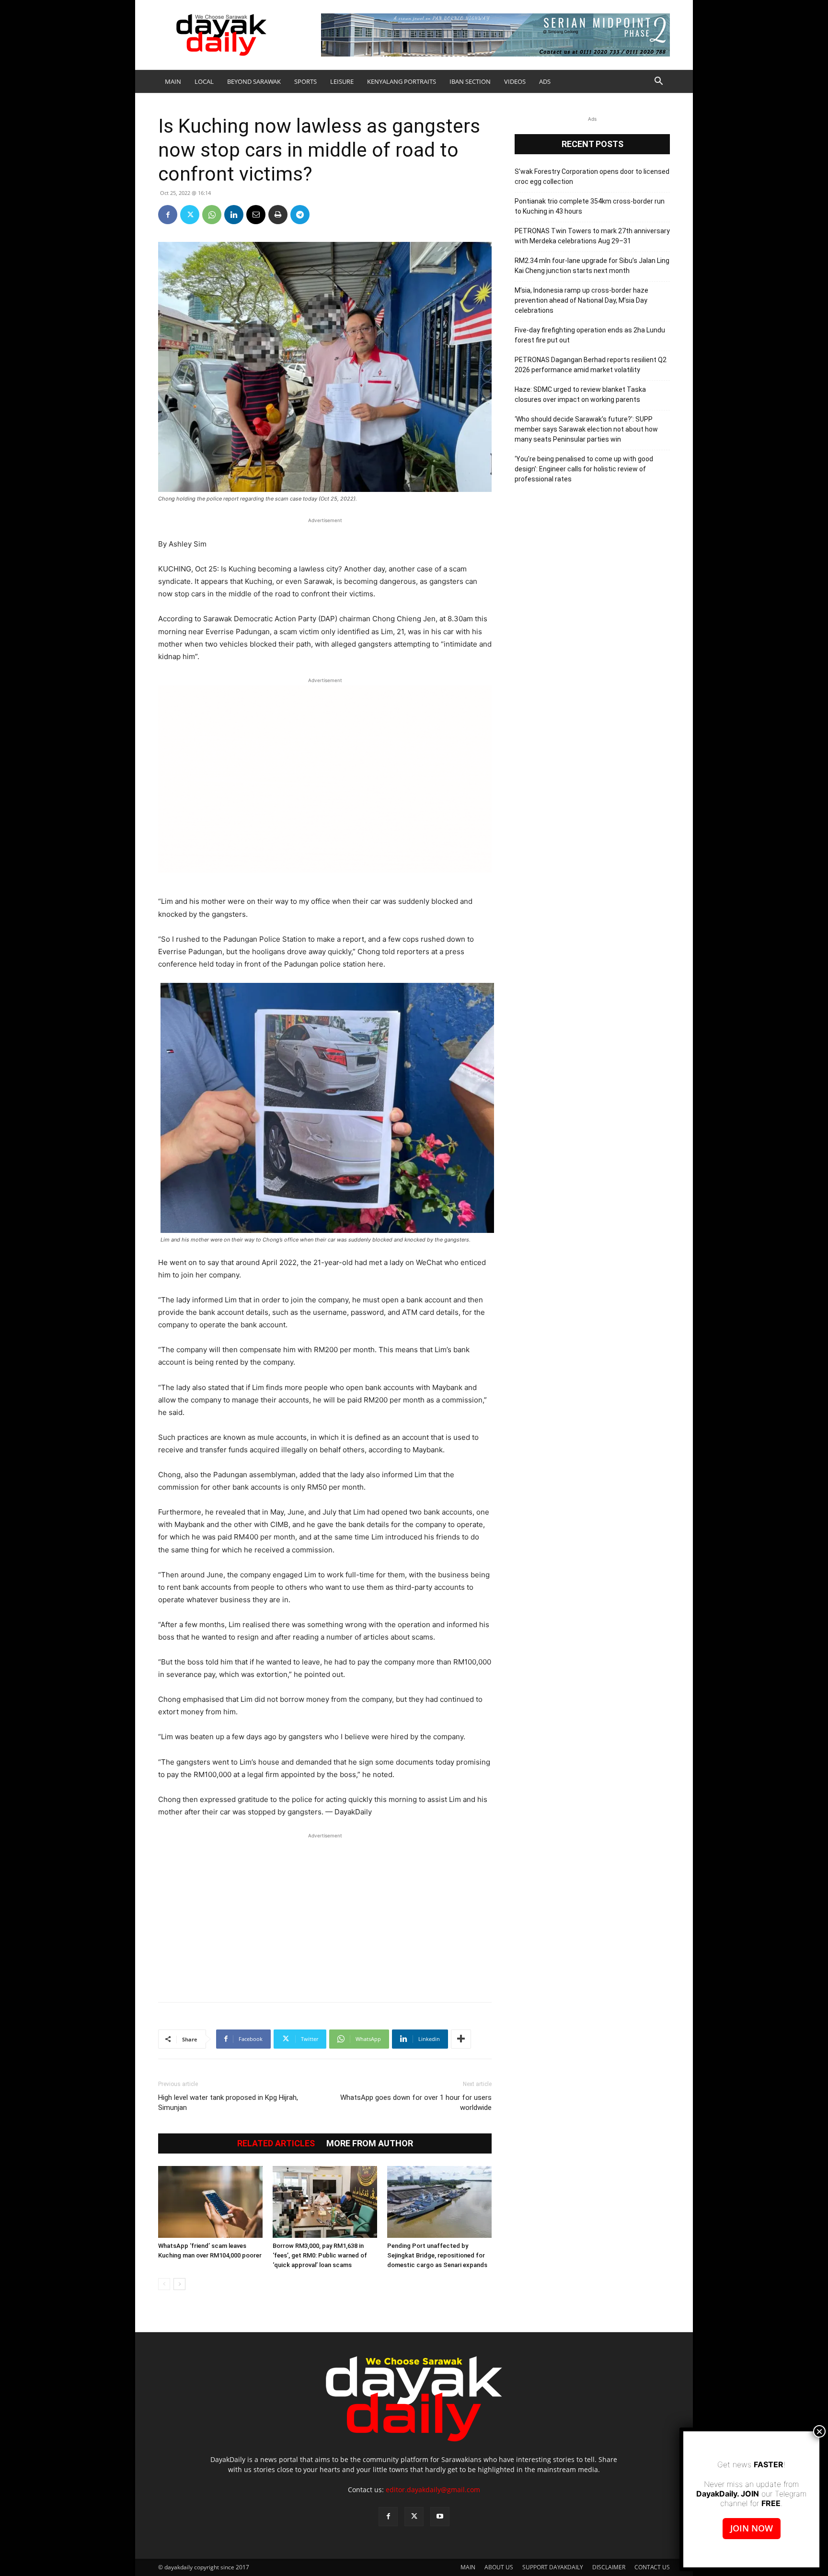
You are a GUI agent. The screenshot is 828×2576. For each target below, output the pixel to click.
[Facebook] (168, 215)
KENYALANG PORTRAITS (402, 81)
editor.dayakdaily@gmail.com (433, 2490)
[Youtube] (440, 2517)
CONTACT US (652, 2567)
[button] (658, 82)
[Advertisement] (325, 1913)
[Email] (256, 215)
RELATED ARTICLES (276, 2143)
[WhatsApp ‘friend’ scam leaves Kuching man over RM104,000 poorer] (210, 2202)
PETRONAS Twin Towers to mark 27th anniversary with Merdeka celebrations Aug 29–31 (592, 236)
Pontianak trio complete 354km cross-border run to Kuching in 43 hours (590, 206)
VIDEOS (515, 81)
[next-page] (179, 2284)
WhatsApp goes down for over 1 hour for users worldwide (416, 2103)
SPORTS (305, 81)
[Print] (278, 215)
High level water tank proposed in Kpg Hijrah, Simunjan (228, 2103)
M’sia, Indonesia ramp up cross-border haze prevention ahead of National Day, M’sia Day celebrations (581, 300)
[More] (461, 2039)
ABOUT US (499, 2567)
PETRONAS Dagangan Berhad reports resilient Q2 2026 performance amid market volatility (591, 365)
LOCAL (204, 81)
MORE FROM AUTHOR (370, 2143)
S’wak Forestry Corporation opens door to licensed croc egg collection (592, 177)
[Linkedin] (234, 215)
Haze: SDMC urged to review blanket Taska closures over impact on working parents (580, 394)
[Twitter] (190, 215)
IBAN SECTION (470, 81)
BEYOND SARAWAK (254, 81)
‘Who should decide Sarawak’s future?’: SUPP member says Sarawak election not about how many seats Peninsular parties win (586, 429)
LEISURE (342, 81)
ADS (545, 81)
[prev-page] (164, 2284)
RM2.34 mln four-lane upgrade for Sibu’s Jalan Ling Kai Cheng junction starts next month (592, 266)
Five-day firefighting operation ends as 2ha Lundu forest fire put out (590, 335)
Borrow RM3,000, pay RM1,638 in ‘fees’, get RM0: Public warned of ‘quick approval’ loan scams (320, 2255)
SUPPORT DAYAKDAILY (553, 2567)
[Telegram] (300, 215)
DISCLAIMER (609, 2567)
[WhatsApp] (212, 215)
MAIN (173, 81)
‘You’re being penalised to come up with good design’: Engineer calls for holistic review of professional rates (584, 469)
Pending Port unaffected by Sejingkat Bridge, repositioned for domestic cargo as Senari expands (437, 2255)
